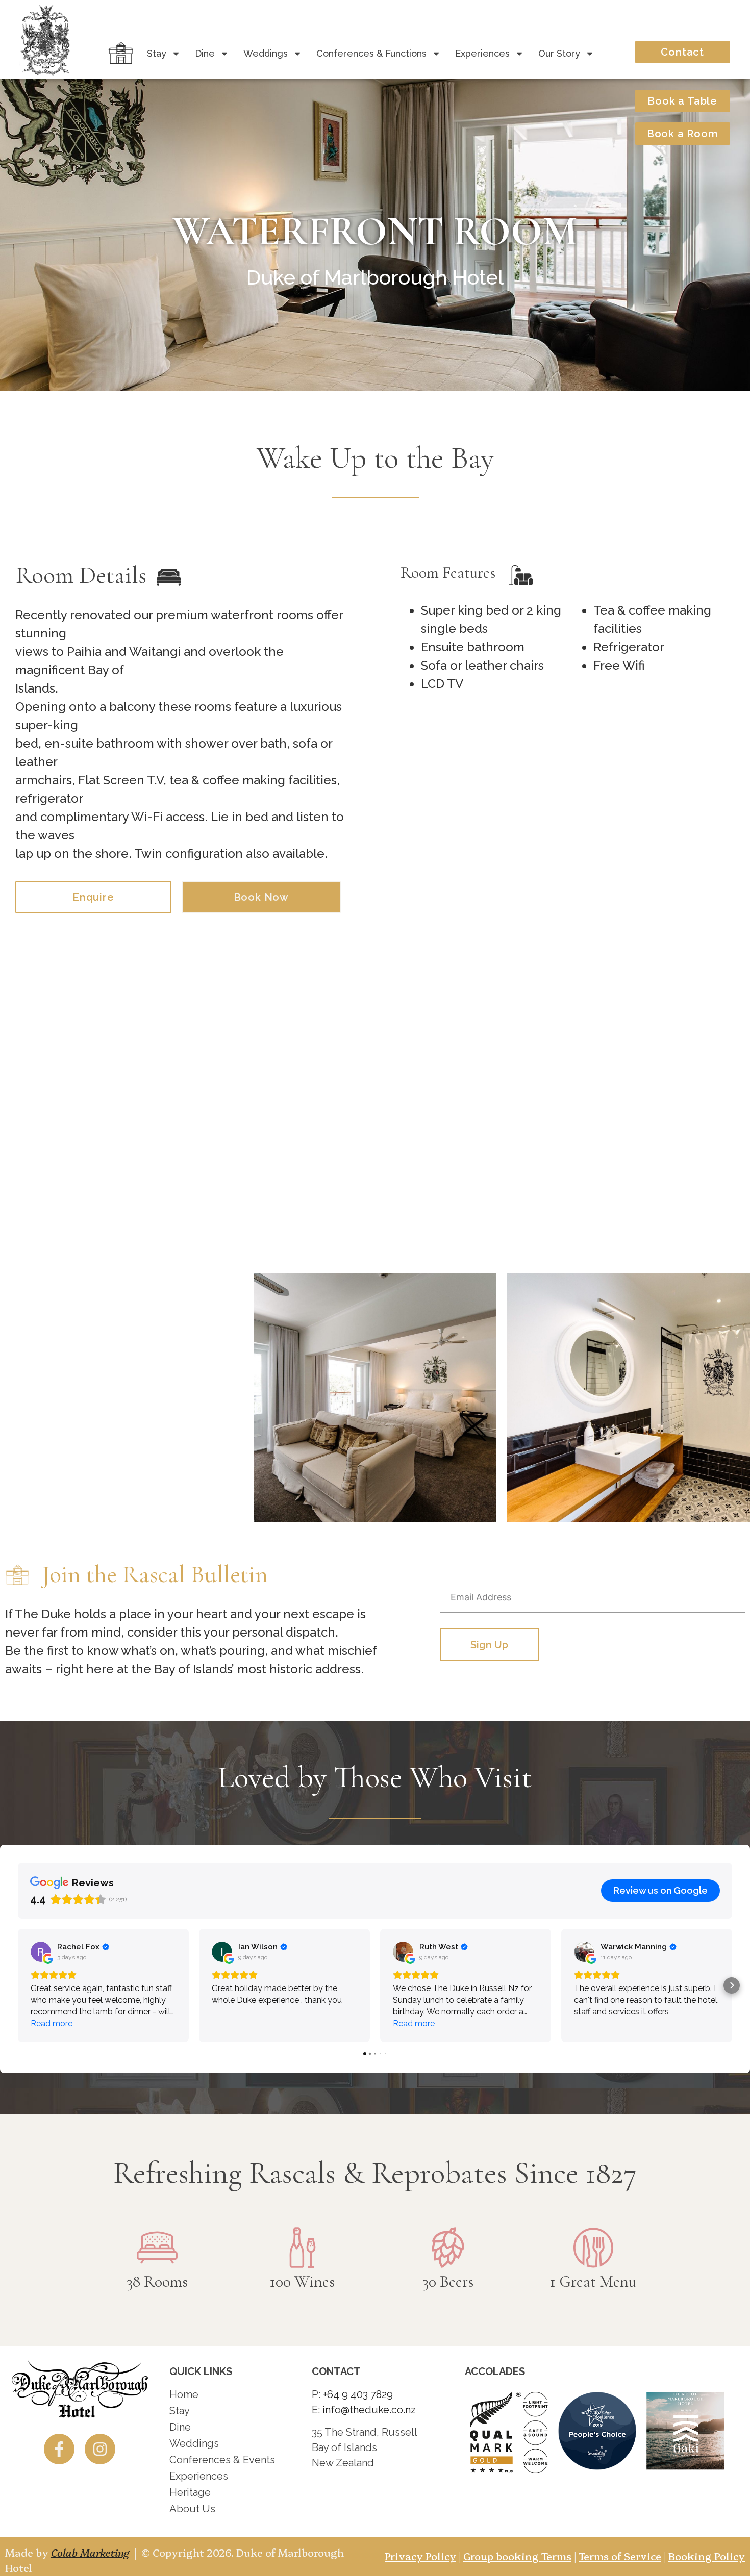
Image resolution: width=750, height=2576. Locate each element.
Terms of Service (620, 2556)
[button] (18, 1985)
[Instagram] (100, 2449)
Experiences (482, 53)
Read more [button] (52, 2023)
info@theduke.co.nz (369, 2410)
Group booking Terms (517, 2556)
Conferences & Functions (371, 53)
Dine (205, 53)
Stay (157, 53)
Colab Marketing (90, 2552)
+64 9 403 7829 (358, 2394)
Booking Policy (707, 2556)
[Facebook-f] (59, 2449)
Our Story (559, 53)
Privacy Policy (420, 2556)
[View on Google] (41, 1952)
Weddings (266, 53)
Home (119, 53)
